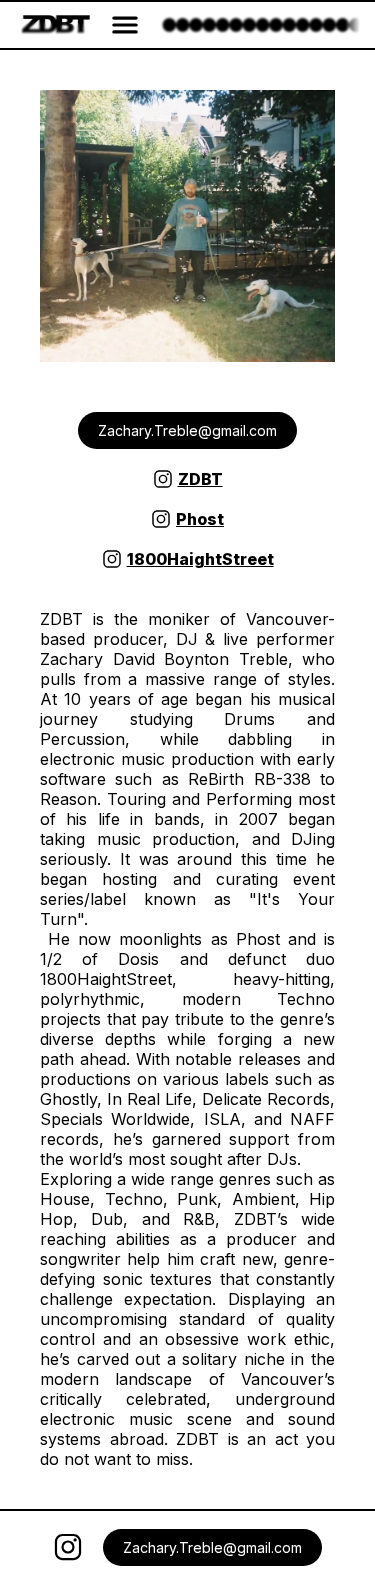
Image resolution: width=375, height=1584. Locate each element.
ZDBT (200, 479)
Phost (200, 519)
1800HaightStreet (200, 559)
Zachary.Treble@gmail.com (187, 430)
